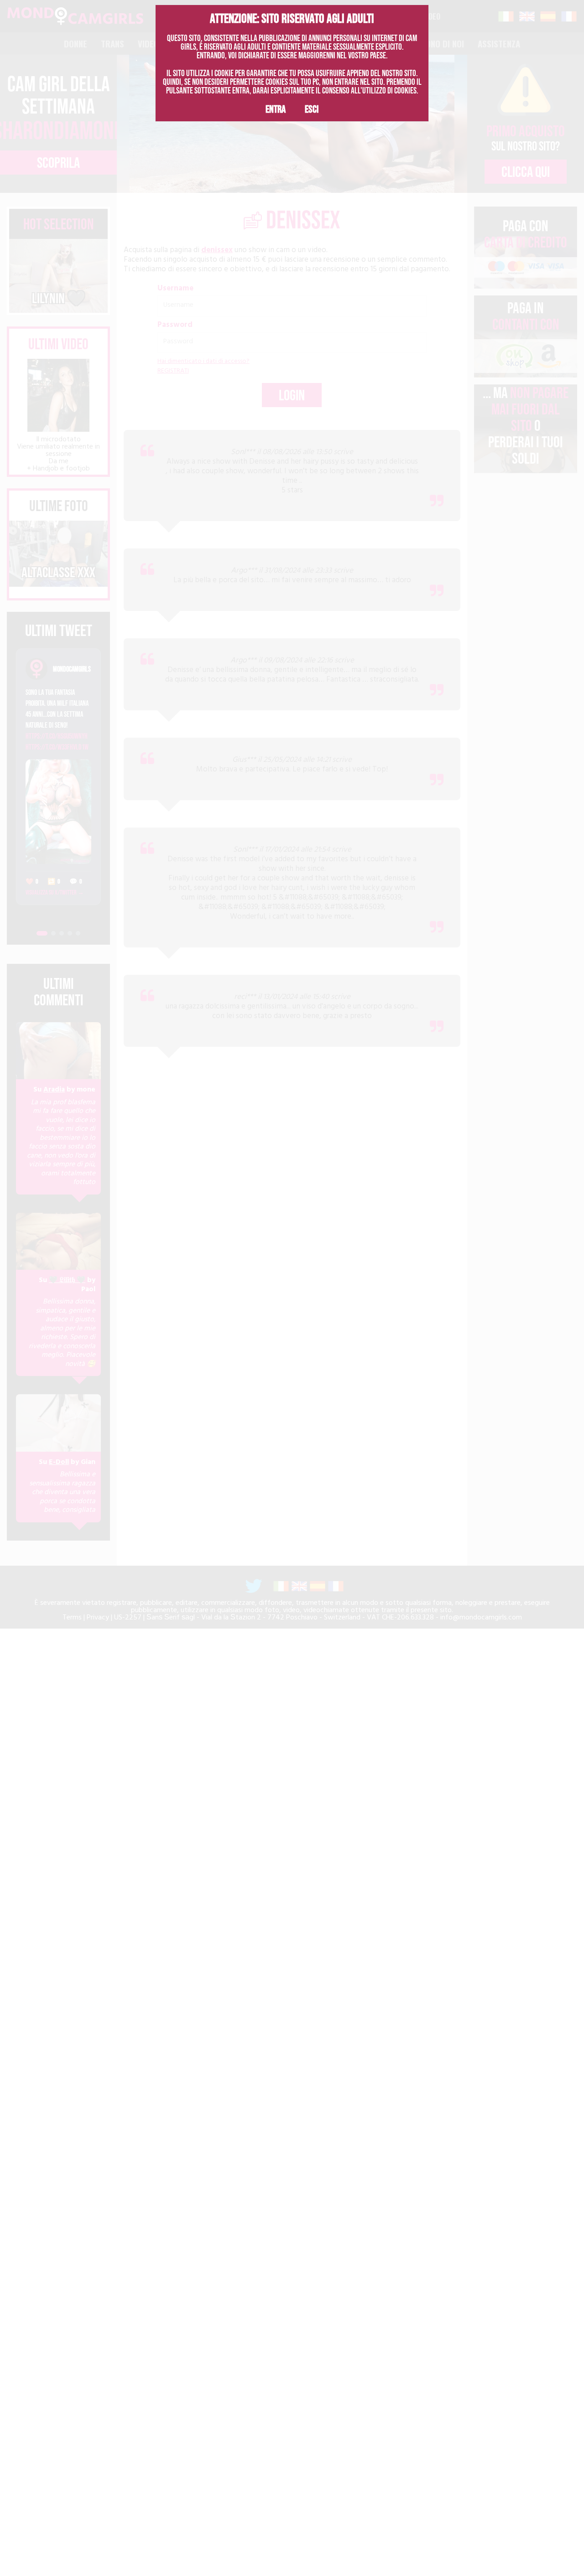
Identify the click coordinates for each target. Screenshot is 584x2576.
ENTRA (276, 109)
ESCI (312, 109)
